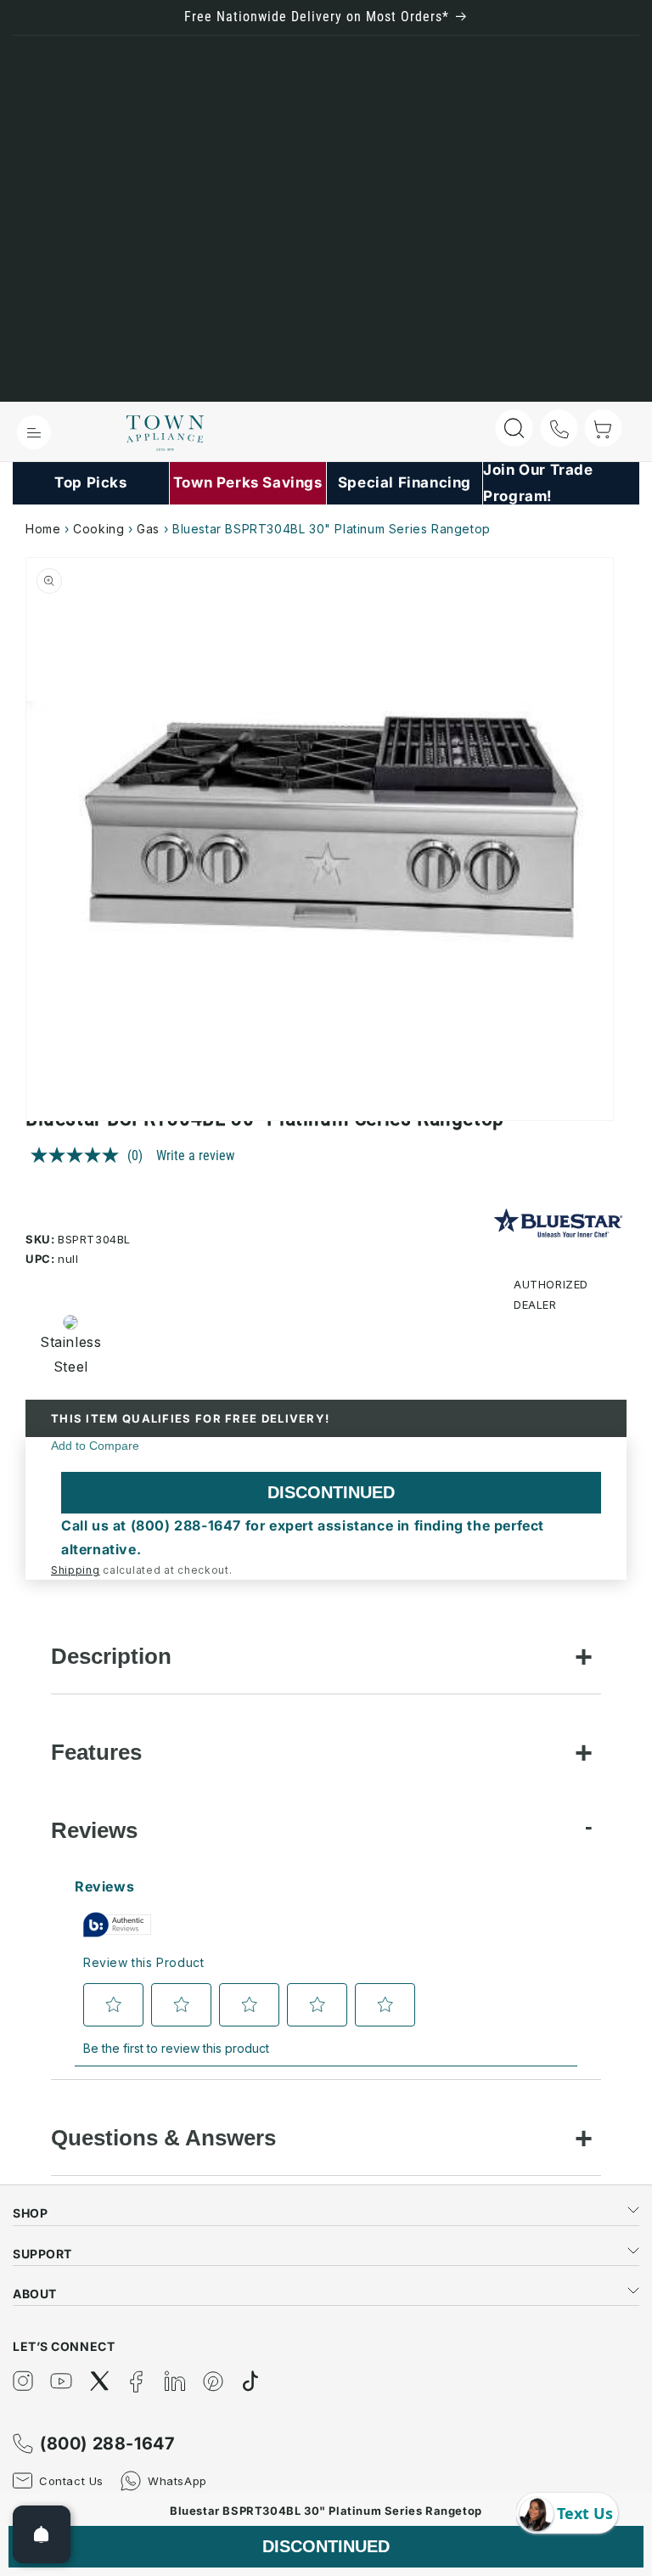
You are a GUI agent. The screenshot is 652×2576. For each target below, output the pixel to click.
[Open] (42, 2534)
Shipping (76, 1570)
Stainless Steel (65, 1354)
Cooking (98, 529)
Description (111, 1656)
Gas (148, 529)
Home (43, 529)
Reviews (94, 1830)
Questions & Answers (163, 2138)
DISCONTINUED (331, 1492)
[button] (34, 432)
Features (96, 1752)
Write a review (195, 1156)
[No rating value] (79, 1155)
